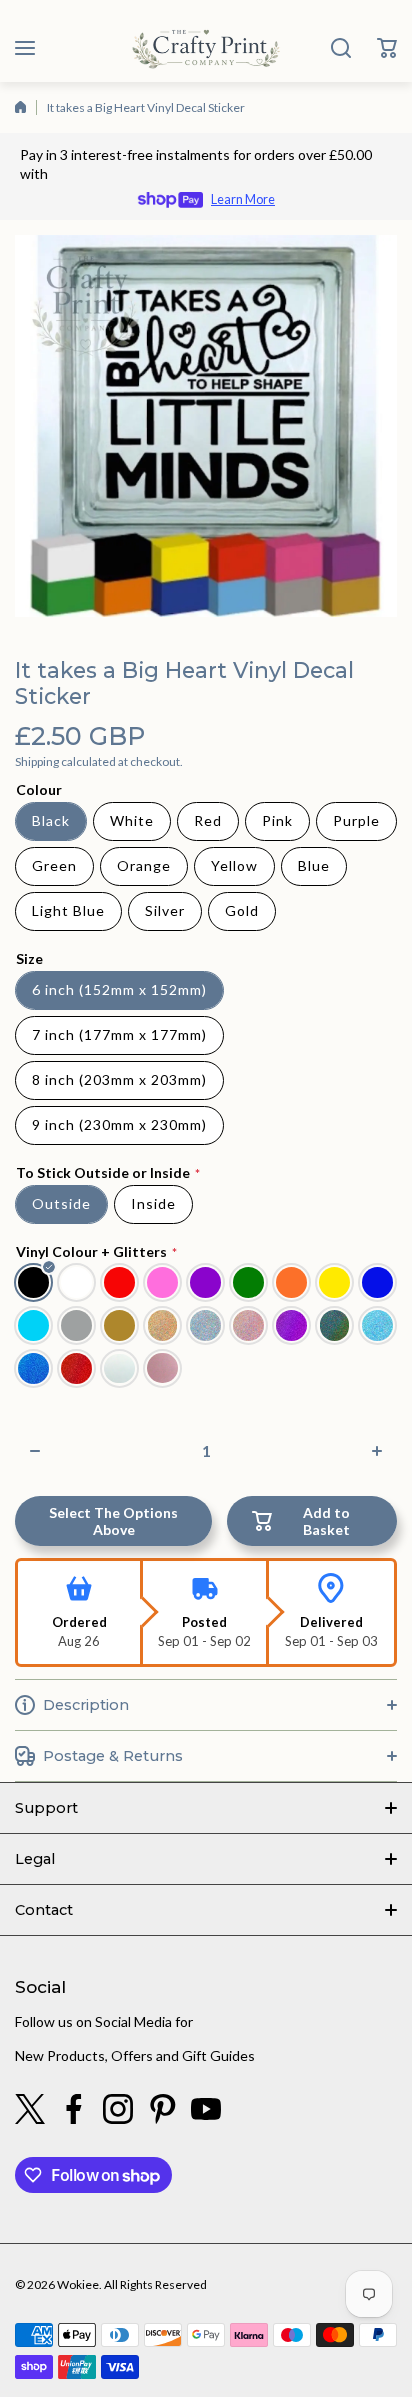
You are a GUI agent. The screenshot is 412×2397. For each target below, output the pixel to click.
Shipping (37, 761)
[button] (387, 48)
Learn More (243, 199)
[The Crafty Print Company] (206, 48)
